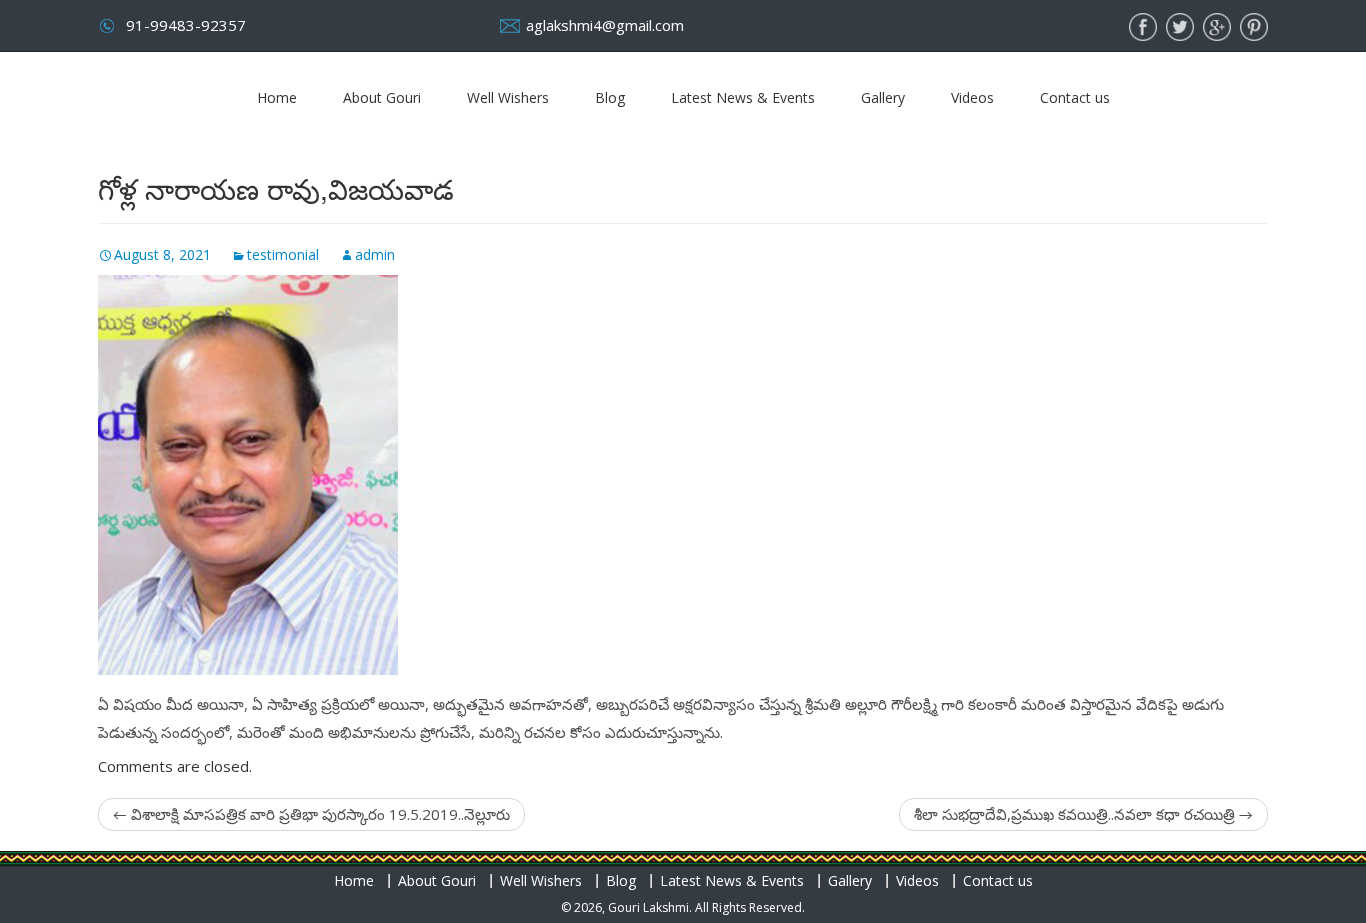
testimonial (283, 254)
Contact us (1075, 97)
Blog (610, 97)
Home (277, 97)
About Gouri (382, 97)
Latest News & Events (743, 97)
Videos (972, 97)
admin (375, 254)
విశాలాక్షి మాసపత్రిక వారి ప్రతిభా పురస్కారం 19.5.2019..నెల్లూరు (311, 814)
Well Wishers (508, 97)
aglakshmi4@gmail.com (605, 25)
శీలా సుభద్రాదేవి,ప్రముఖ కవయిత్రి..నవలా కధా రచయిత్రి (1083, 814)
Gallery (883, 97)
